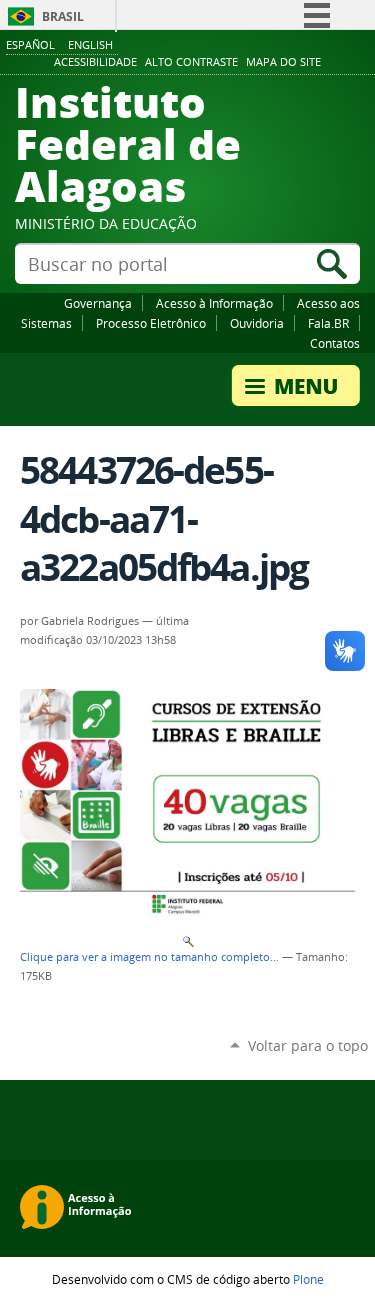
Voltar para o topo (308, 1045)
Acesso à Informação (214, 303)
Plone (308, 1279)
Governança (98, 303)
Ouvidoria (257, 323)
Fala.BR (328, 323)
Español (30, 44)
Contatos (335, 343)
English (90, 44)
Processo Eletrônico (151, 323)
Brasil (63, 16)
